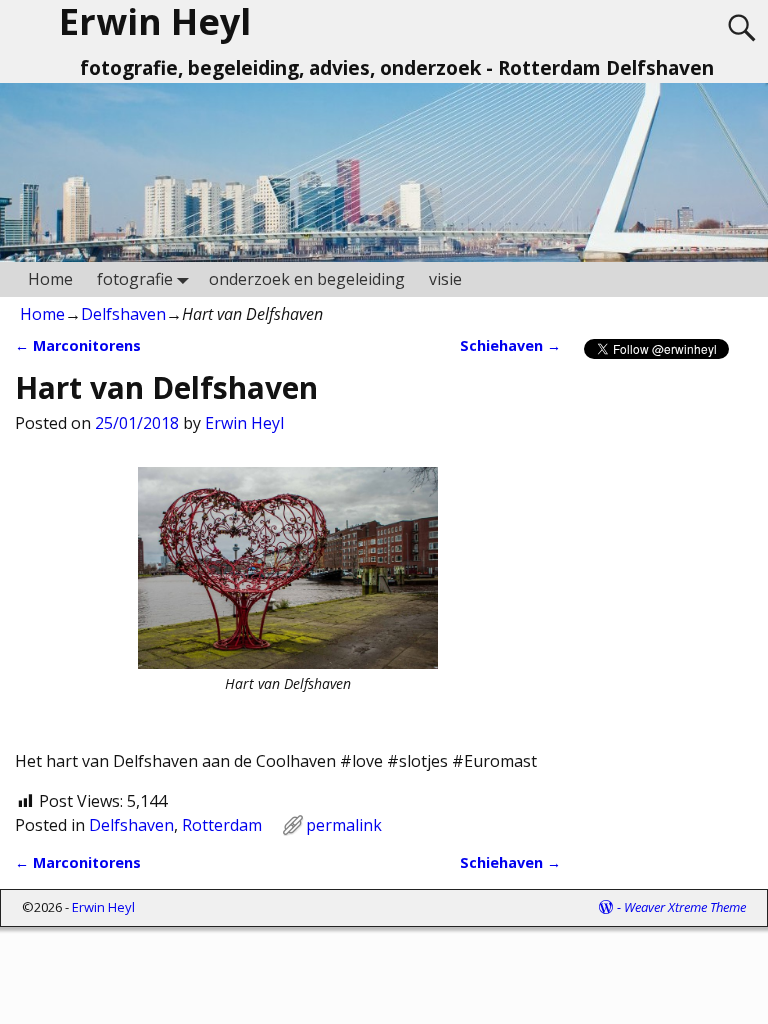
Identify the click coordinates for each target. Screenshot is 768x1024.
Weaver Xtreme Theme (685, 907)
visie (445, 279)
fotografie (135, 279)
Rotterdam (222, 825)
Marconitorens (78, 345)
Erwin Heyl (103, 907)
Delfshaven (123, 314)
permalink (344, 825)
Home (50, 279)
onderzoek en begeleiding (307, 279)
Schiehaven (510, 345)
